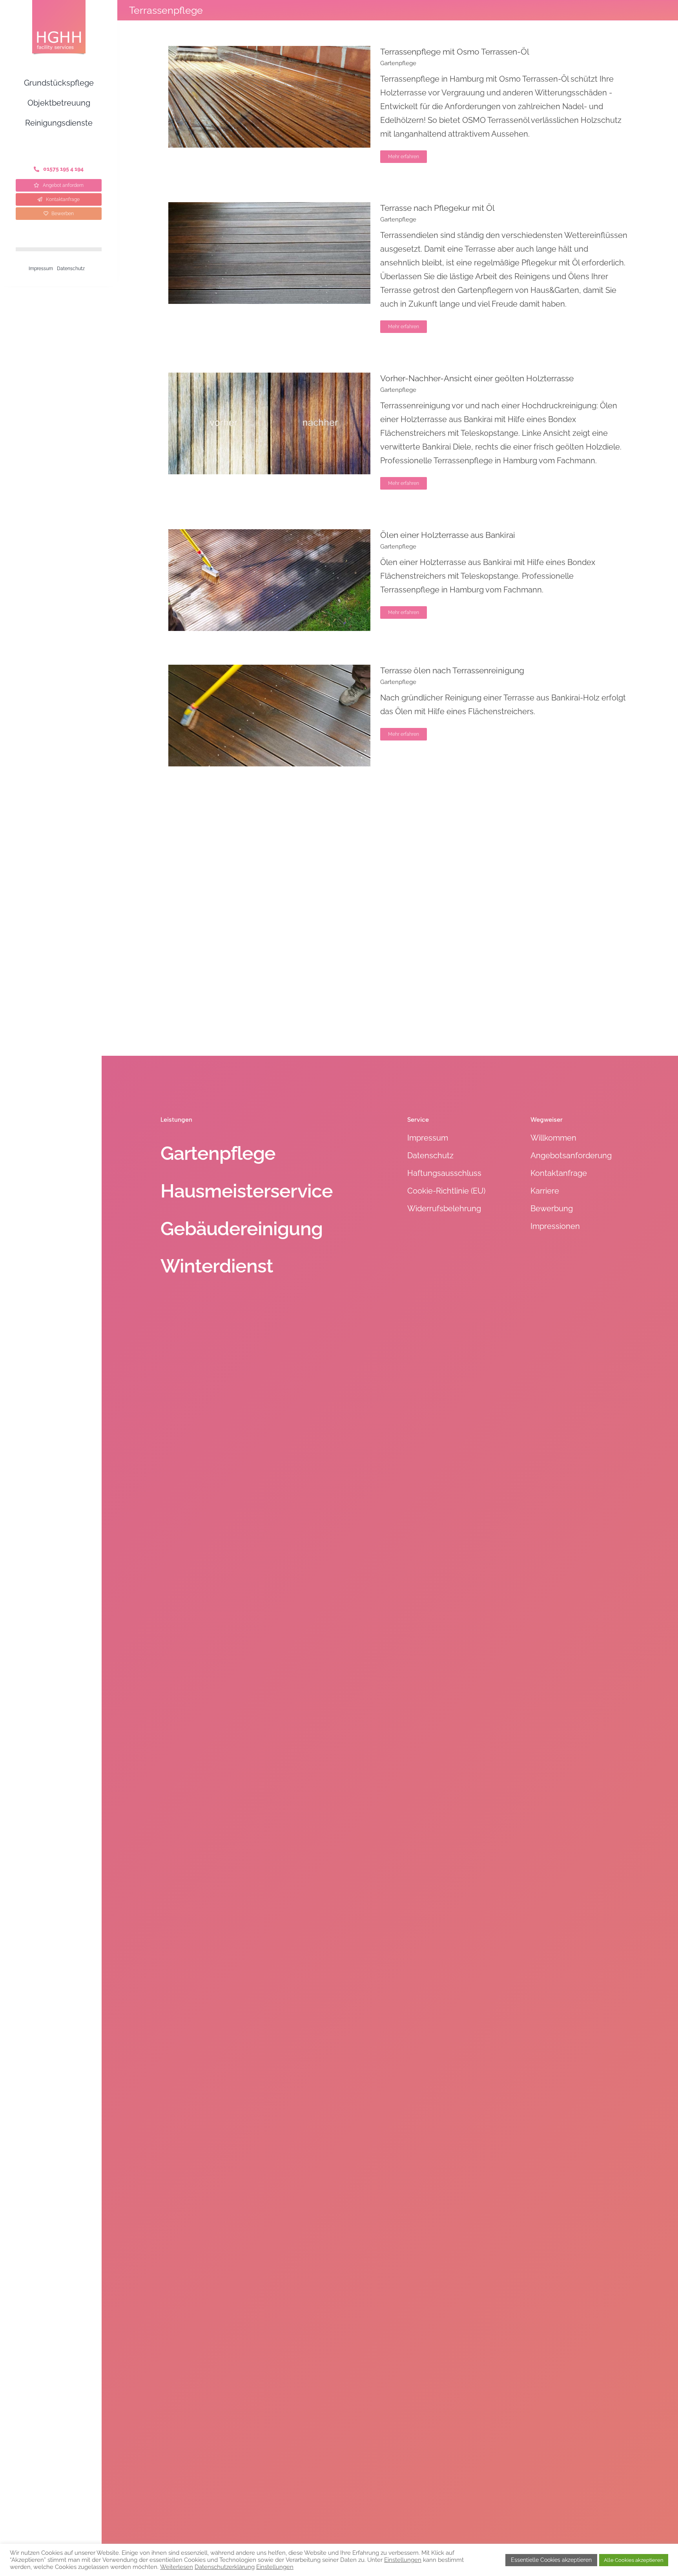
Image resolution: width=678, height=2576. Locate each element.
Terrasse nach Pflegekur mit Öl (437, 208)
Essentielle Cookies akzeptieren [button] (551, 2560)
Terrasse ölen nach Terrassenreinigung (452, 670)
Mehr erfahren (404, 157)
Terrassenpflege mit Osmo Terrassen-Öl (455, 52)
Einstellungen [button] (403, 2560)
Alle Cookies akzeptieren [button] (634, 2560)
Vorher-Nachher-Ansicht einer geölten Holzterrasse (477, 378)
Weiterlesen (177, 2567)
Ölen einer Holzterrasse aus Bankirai (448, 535)
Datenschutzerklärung (225, 2567)
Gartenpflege (398, 63)
